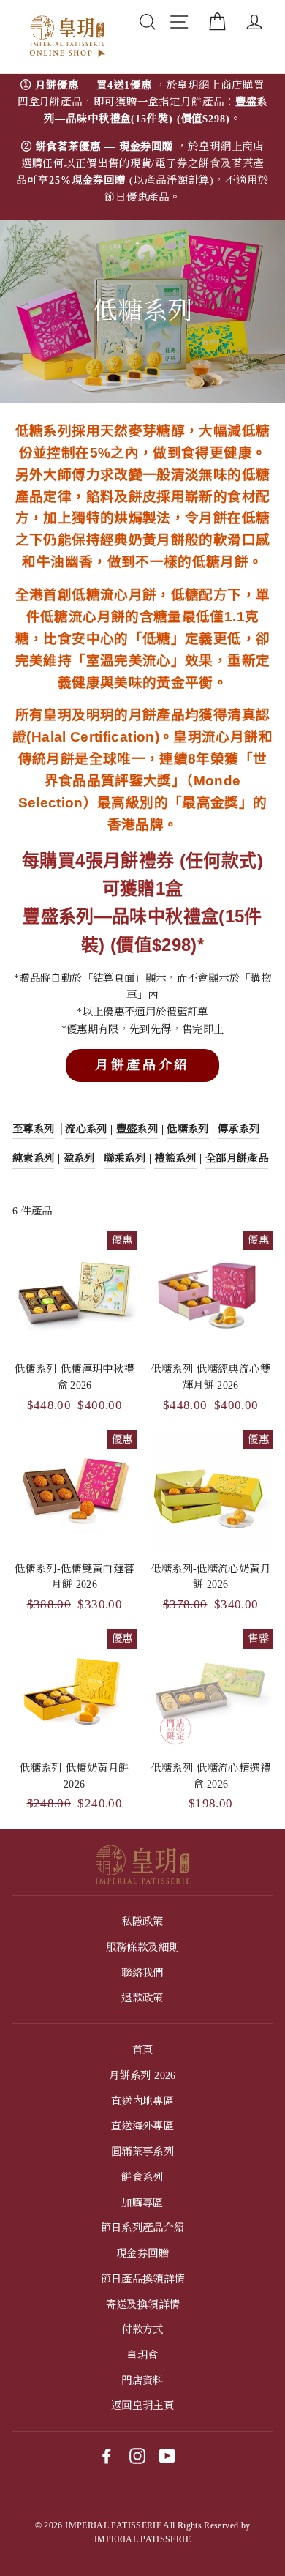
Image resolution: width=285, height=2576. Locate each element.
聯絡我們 (142, 1973)
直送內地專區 (142, 2101)
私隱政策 (142, 1922)
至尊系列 (33, 1129)
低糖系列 (187, 1129)
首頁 (143, 2050)
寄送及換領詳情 (143, 2304)
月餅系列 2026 (142, 2075)
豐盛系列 (137, 1129)
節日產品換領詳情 (143, 2279)
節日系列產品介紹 (143, 2228)
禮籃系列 (175, 1158)
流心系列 (86, 1129)
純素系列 (33, 1158)
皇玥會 (142, 2355)
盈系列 (79, 1158)
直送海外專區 (142, 2126)
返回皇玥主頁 (142, 2405)
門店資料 (142, 2381)
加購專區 (142, 2203)
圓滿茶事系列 (142, 2151)
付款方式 (142, 2329)
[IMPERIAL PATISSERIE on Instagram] (137, 2455)
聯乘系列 (125, 1158)
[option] (142, 147)
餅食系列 (142, 2177)
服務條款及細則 (143, 1947)
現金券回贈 (142, 2253)
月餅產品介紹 (142, 1065)
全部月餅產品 (237, 1158)
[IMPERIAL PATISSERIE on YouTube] (167, 2455)
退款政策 (142, 1998)
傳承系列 (239, 1129)
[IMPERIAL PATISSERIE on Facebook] (107, 2455)
